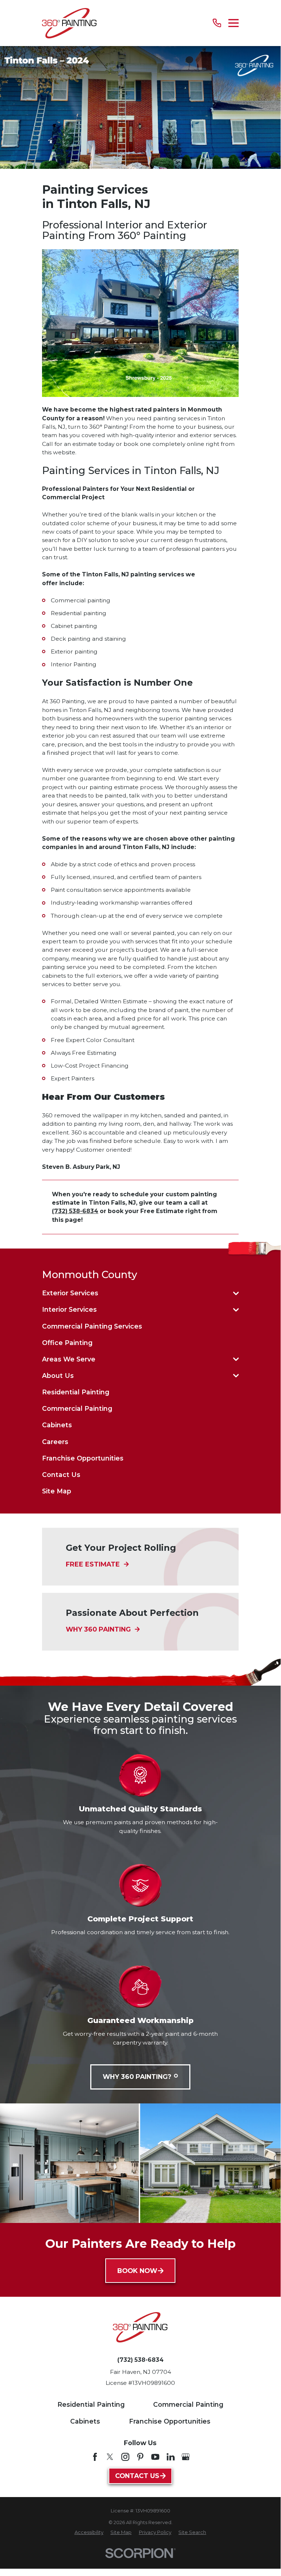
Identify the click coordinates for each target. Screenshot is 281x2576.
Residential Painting (91, 2404)
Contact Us (137, 2476)
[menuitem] (136, 1293)
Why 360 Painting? (137, 2077)
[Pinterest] (140, 2457)
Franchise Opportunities (170, 2421)
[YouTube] (155, 2457)
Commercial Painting (188, 2404)
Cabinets (85, 2421)
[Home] (69, 23)
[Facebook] (95, 2457)
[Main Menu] (233, 23)
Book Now (137, 2271)
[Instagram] (125, 2457)
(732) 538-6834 (140, 2360)
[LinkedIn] (171, 2457)
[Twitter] (110, 2457)
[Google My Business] (186, 2457)
